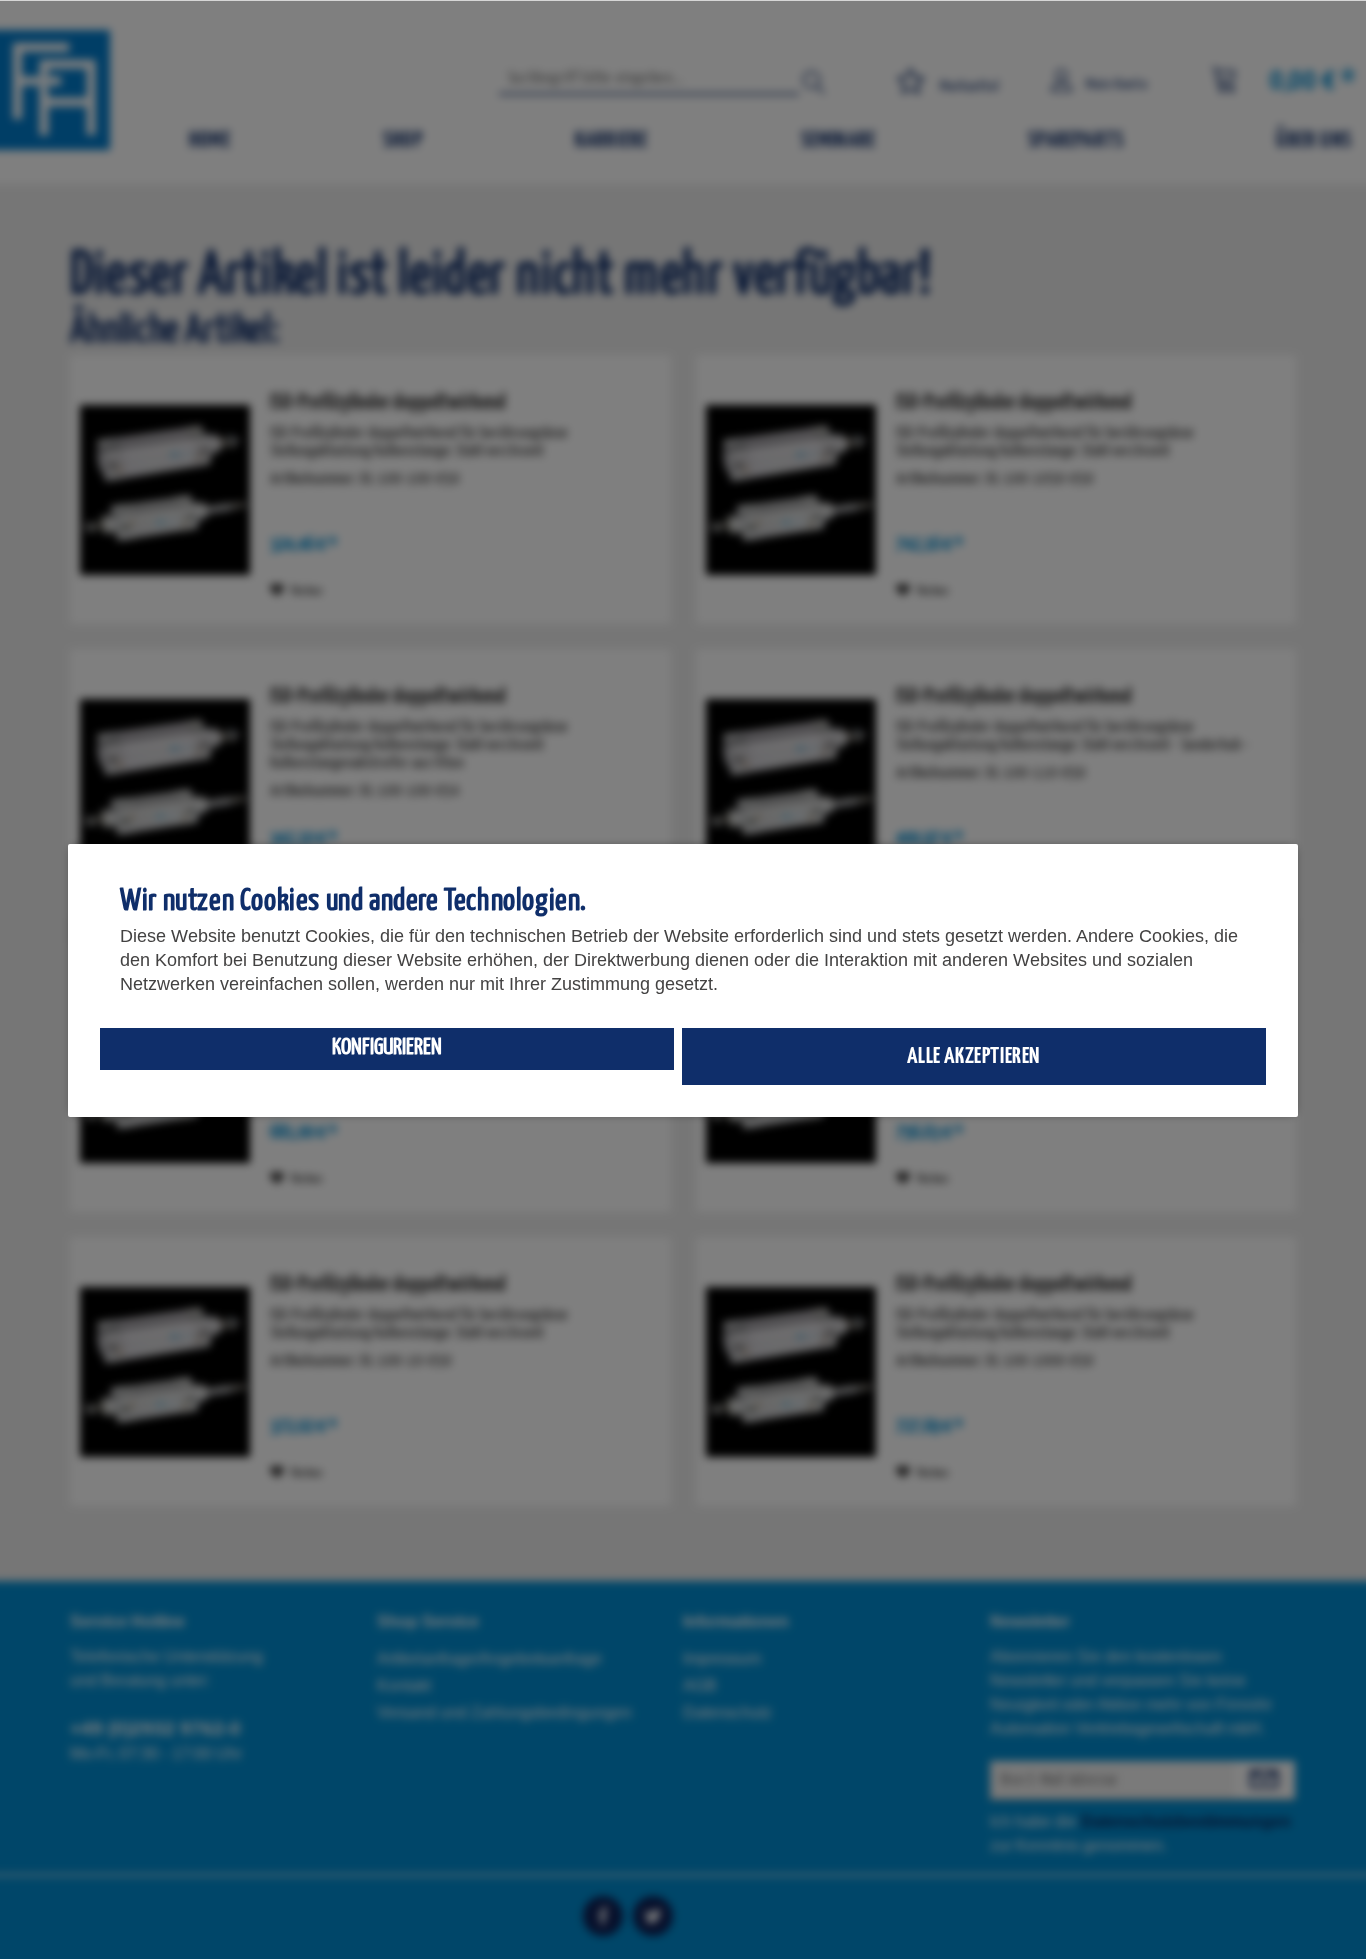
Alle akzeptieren (973, 1056)
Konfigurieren (387, 1047)
